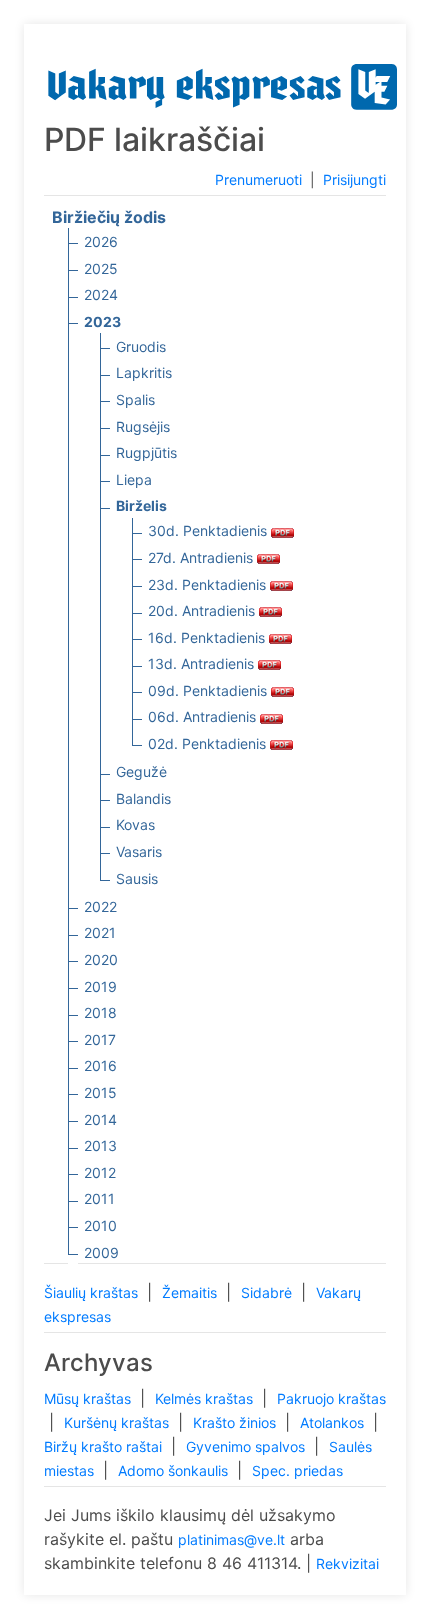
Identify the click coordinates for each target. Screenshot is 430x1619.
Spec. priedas (297, 1470)
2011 (99, 1198)
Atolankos (334, 1422)
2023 (102, 321)
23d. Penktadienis (209, 584)
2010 (100, 1225)
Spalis (135, 399)
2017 (100, 1039)
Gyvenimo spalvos (247, 1446)
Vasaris (139, 851)
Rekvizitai (347, 1563)
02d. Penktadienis (209, 743)
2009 (101, 1252)
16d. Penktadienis (208, 637)
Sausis (137, 878)
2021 (100, 932)
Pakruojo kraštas (331, 1398)
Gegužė (141, 771)
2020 (101, 959)
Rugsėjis (143, 426)
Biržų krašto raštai (105, 1446)
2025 (101, 268)
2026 (101, 241)
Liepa (134, 479)
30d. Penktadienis (209, 530)
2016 (100, 1065)
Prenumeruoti (258, 179)
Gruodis (141, 346)
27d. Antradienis (202, 557)
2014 (100, 1119)
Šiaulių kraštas (93, 1292)
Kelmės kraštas (206, 1398)
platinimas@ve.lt (231, 1539)
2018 (100, 1012)
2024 (101, 294)
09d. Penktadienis (209, 690)
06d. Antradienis (204, 716)
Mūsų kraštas (89, 1398)
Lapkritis (144, 372)
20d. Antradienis (203, 610)
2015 (100, 1092)
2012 (100, 1172)
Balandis (143, 798)
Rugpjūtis (146, 452)
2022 (100, 906)
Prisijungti (354, 179)
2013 (100, 1145)
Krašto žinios (236, 1422)
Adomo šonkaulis (175, 1470)
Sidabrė (268, 1292)
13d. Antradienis (203, 663)
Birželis (141, 505)
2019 (100, 986)
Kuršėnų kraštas (118, 1422)
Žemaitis (191, 1292)
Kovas (135, 824)
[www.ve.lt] (223, 82)
